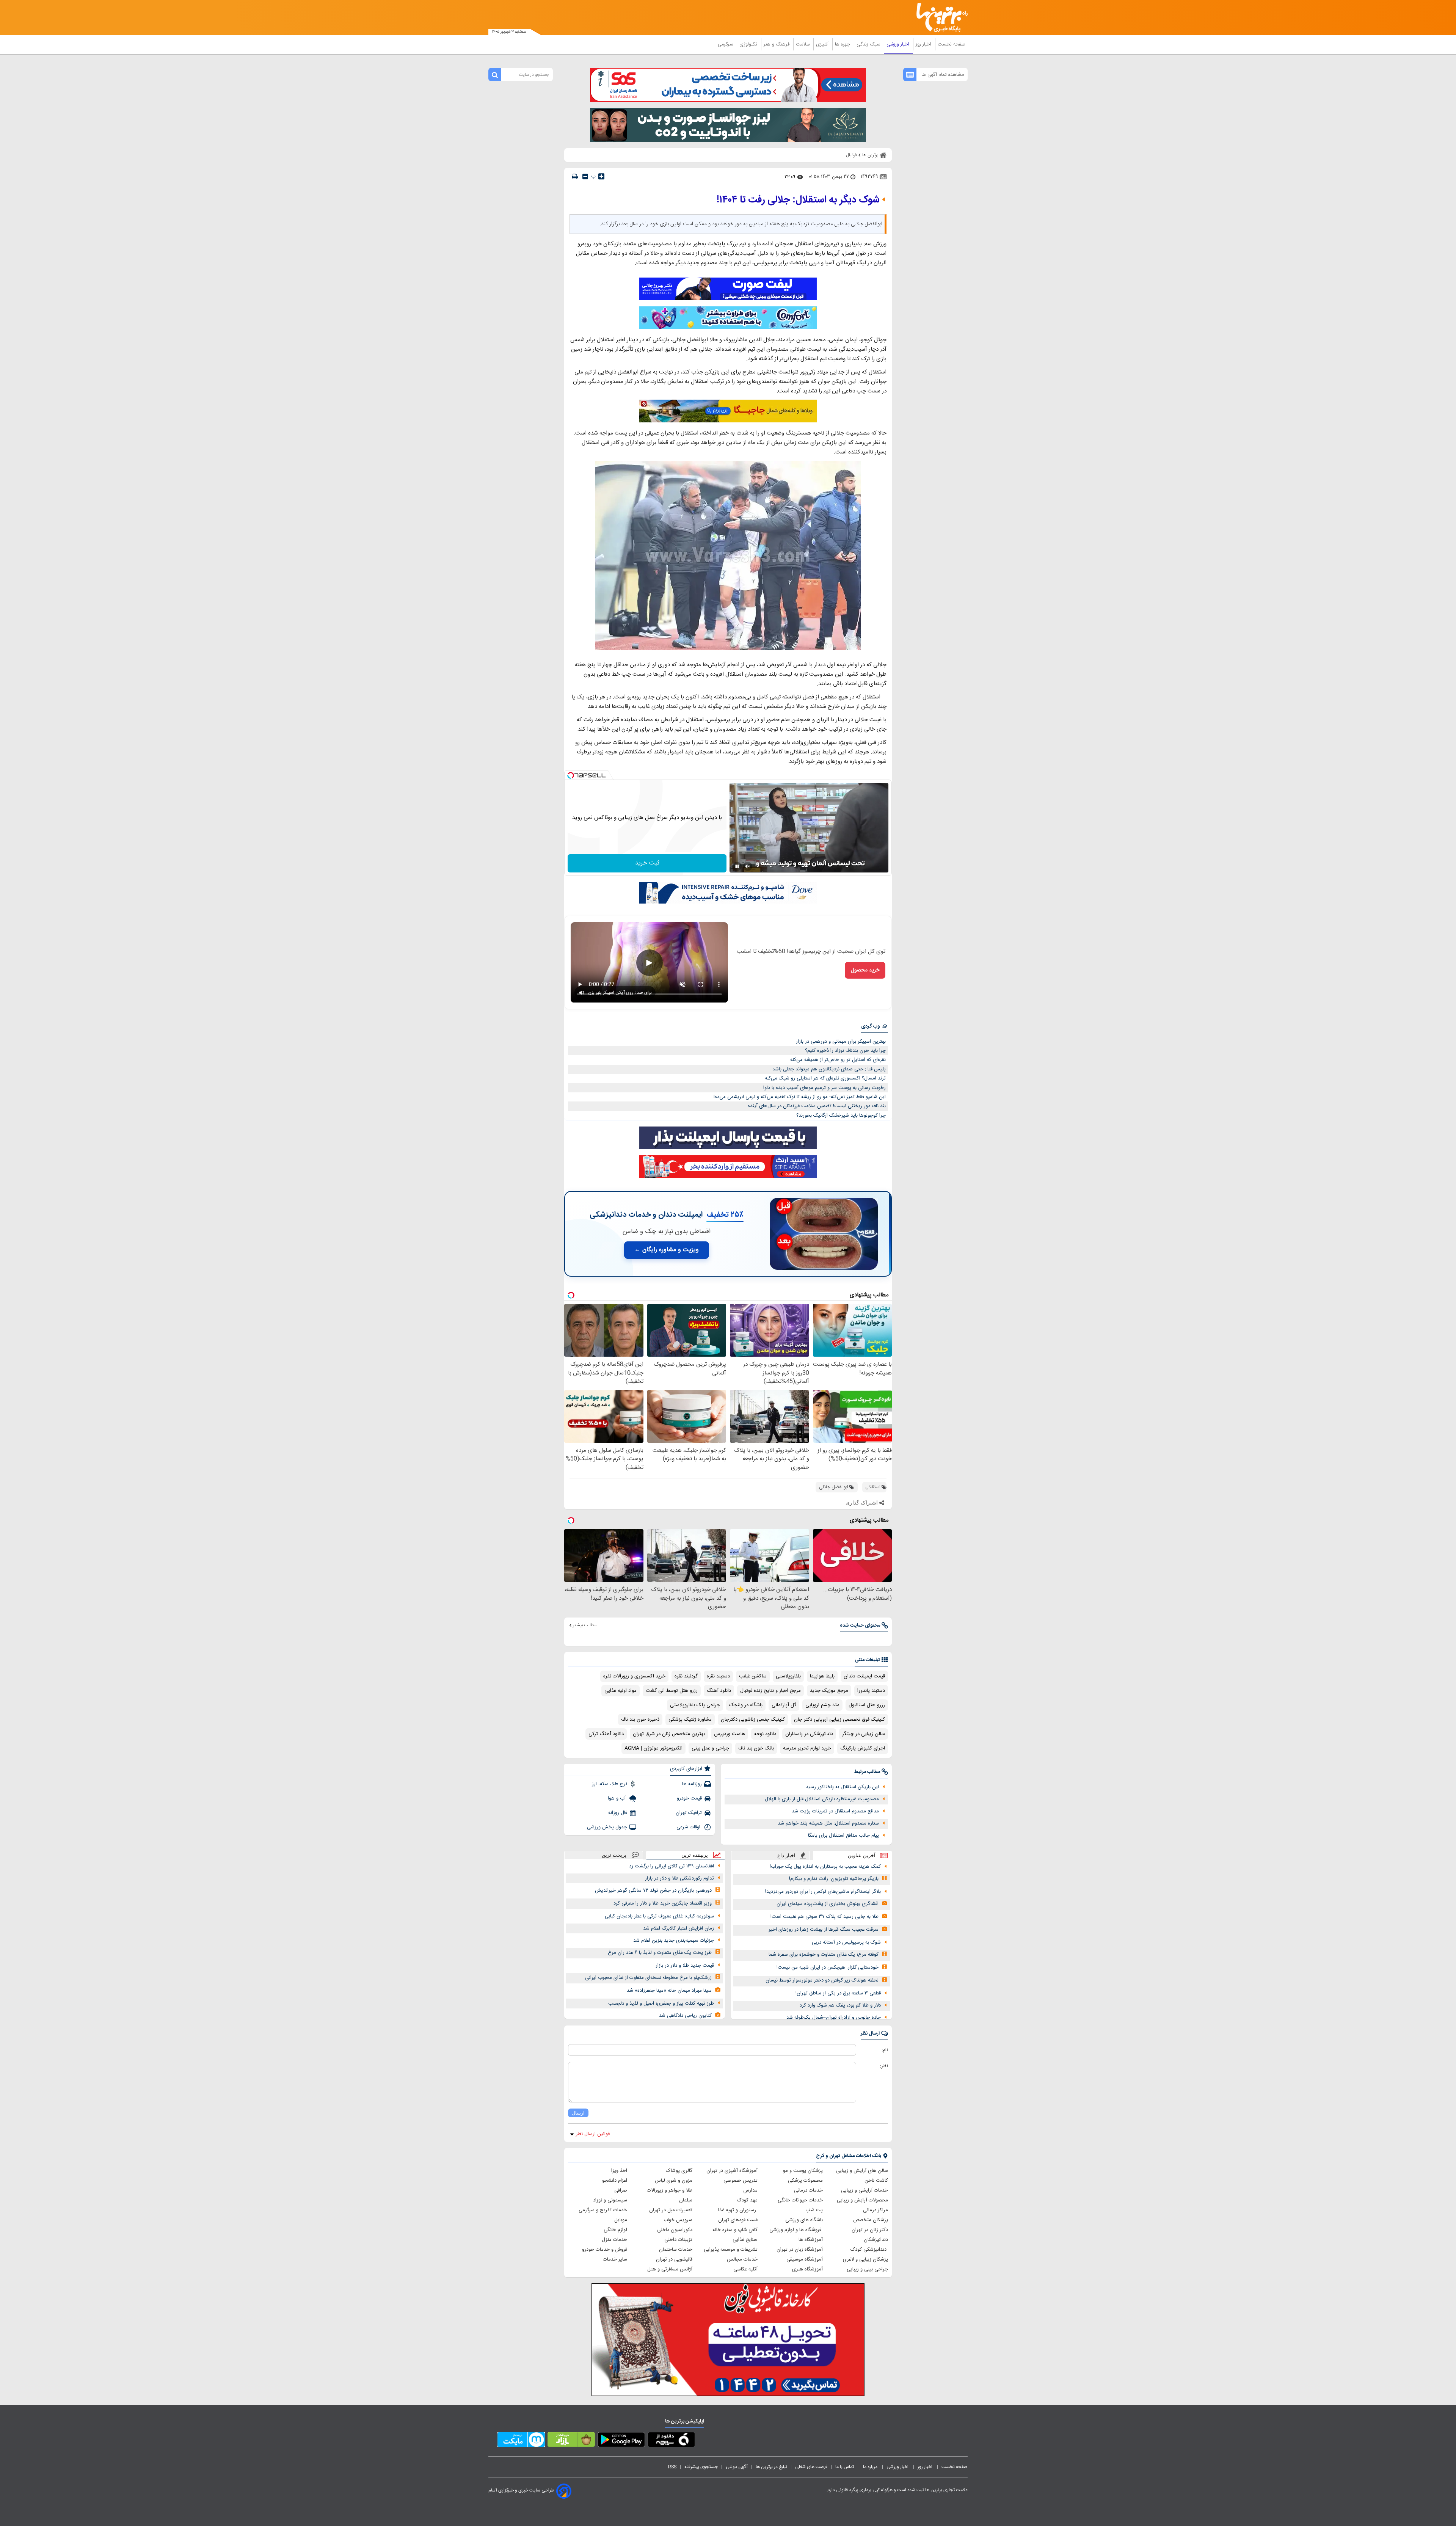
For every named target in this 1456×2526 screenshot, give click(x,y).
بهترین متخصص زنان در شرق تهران (669, 1734)
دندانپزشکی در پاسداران (809, 1734)
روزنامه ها (692, 1784)
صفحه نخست (952, 44)
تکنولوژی (749, 44)
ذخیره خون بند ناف (640, 1720)
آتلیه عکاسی (745, 2269)
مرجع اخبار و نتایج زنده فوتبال (770, 1691)
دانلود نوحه (765, 1734)
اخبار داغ (786, 1855)
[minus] (585, 177)
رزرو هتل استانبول (867, 1705)
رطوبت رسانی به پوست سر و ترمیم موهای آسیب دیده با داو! (824, 1088)
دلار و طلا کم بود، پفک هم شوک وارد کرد (840, 2005)
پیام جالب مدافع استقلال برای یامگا (843, 1836)
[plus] (601, 176)
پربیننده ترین (695, 1855)
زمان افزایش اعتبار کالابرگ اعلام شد (679, 1928)
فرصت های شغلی (811, 2467)
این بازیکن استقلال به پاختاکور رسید (842, 1787)
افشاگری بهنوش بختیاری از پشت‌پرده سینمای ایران (828, 1904)
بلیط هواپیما (822, 1676)
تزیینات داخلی (678, 2240)
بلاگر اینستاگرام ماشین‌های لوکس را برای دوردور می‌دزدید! (823, 1892)
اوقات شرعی (689, 1827)
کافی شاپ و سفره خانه (735, 2230)
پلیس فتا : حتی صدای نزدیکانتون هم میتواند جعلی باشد (829, 1069)
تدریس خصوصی (741, 2181)
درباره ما (871, 2467)
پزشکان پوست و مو (803, 2171)
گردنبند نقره (686, 1676)
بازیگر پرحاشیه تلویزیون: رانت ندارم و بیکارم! (834, 1879)
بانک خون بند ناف (756, 1748)
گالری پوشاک (679, 2171)
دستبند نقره (718, 1676)
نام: (885, 2050)
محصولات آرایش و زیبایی (862, 2200)
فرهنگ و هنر (777, 44)
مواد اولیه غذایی (621, 1691)
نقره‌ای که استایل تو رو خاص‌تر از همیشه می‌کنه (838, 1060)
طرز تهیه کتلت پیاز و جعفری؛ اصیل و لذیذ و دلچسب (661, 2004)
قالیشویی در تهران (674, 2259)
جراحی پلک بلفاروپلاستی (695, 1705)
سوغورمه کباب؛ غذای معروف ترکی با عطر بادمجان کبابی (659, 1916)
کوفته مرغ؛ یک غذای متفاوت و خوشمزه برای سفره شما (824, 1955)
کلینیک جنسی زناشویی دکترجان (753, 1720)
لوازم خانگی (615, 2230)
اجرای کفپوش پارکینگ (863, 1748)
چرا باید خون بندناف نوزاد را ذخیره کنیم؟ (845, 1051)
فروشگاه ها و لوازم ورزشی (796, 2230)
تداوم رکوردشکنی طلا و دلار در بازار (679, 1878)
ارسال (578, 2113)
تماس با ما (845, 2467)
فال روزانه (618, 1813)
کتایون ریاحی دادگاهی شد (685, 2016)
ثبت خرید (647, 863)
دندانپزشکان (876, 2240)
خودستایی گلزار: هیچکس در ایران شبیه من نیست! (828, 1967)
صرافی (621, 2190)
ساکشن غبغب (753, 1676)
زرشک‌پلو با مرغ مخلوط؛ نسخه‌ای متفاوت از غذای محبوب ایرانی (648, 1978)
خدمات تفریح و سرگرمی (603, 2210)
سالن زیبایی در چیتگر (864, 1734)
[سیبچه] (671, 2441)
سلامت (803, 44)
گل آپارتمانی (784, 1705)
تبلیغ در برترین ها (771, 2467)
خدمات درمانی (808, 2190)
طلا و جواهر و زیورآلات (670, 2190)
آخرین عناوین (862, 1855)
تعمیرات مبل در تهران (671, 2210)
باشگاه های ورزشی (804, 2220)
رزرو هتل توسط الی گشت (672, 1691)
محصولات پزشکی (805, 2181)
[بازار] (571, 2441)
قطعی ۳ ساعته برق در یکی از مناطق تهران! (838, 1993)
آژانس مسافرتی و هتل (670, 2269)
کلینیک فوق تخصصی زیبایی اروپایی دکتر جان (839, 1720)
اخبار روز (924, 44)
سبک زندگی (869, 44)
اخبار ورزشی (899, 44)
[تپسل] (571, 775)
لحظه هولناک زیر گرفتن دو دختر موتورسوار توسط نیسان (822, 1980)
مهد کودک (747, 2200)
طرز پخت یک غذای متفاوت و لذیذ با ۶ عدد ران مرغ (660, 1953)
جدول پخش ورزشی (607, 1827)
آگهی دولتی (737, 2467)
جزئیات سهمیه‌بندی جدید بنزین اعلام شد (674, 1941)
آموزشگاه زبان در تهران (800, 2250)
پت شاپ (814, 2210)
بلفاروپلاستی (788, 1676)
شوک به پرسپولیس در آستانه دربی (846, 1942)
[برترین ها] (939, 18)
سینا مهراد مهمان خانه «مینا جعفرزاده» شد (669, 1991)
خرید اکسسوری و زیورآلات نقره (634, 1676)
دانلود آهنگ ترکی (606, 1734)
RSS (672, 2467)
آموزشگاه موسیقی (805, 2259)
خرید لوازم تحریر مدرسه (807, 1748)
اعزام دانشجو (615, 2181)
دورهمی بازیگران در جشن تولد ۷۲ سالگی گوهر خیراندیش (653, 1891)
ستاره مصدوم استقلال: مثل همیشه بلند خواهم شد (828, 1823)
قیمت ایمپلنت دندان (864, 1676)
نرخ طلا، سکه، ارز (610, 1784)
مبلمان (686, 2200)
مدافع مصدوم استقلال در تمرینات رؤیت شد (835, 1811)
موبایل (621, 2220)
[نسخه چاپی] (575, 177)
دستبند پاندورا (871, 1691)
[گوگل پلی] (621, 2441)
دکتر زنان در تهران (870, 2230)
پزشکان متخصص (871, 2220)
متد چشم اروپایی (822, 1705)
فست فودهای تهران (738, 2220)
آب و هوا (617, 1798)
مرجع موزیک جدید (829, 1691)
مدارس (750, 2190)
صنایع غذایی (745, 2240)
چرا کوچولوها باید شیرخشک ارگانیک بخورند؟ (841, 1116)
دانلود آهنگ (719, 1691)
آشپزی (823, 44)
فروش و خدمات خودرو (605, 2250)
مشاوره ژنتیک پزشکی (690, 1720)
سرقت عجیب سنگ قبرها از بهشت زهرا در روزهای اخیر (824, 1930)
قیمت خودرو (689, 1798)
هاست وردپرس (730, 1734)
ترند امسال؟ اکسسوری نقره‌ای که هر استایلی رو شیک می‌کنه (825, 1078)
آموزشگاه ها (811, 2240)
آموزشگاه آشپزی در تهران (732, 2171)
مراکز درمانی (875, 2210)
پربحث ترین (614, 1855)
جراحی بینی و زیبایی (867, 2269)
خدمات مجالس (742, 2259)
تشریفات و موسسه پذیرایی (731, 2250)
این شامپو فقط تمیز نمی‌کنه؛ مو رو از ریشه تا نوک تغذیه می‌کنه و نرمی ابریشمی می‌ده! (800, 1097)
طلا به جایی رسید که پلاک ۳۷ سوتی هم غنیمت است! (824, 1917)
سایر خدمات (615, 2259)
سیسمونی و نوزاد (610, 2200)
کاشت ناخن (876, 2181)
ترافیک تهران (689, 1813)
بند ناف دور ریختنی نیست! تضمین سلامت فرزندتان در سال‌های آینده (817, 1106)
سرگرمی (726, 44)
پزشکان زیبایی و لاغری (865, 2259)
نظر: (884, 2066)
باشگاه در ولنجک (746, 1705)
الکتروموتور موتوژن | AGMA (653, 1748)
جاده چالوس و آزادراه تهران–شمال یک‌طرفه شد (834, 2018)
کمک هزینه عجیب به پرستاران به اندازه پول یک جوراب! (825, 1867)
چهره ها (843, 44)
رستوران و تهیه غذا (738, 2210)
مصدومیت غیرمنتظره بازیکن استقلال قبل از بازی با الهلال (822, 1799)
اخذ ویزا (619, 2171)
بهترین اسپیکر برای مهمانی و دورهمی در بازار (841, 1042)
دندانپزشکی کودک (869, 2250)
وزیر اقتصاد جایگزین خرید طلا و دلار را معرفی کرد (663, 1903)
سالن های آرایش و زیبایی (862, 2171)
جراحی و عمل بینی (710, 1748)
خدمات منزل (614, 2240)
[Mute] (748, 866)
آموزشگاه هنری (807, 2269)
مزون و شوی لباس (674, 2181)
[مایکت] (521, 2441)
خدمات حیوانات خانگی (800, 2200)
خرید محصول (865, 970)
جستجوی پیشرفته (701, 2467)
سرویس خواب (678, 2220)
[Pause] (737, 866)
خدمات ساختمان (676, 2250)
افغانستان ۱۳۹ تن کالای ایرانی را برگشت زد (672, 1866)
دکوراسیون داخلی (675, 2230)
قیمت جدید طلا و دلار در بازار (685, 1966)
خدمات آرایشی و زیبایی (864, 2190)
